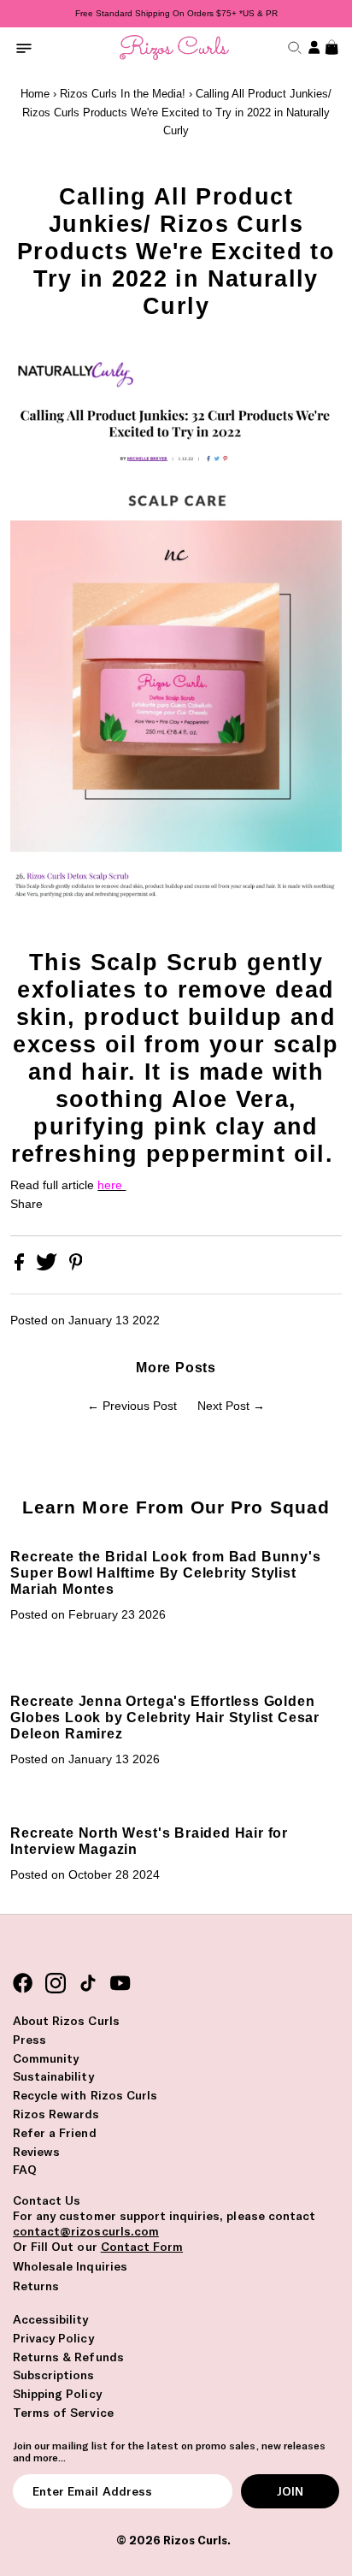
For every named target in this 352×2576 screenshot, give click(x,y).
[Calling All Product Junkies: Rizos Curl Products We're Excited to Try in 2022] (176, 940)
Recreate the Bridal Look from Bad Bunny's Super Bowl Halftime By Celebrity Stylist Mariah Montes (165, 1572)
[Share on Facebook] (21, 1267)
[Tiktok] (88, 1984)
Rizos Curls (195, 2540)
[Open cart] (330, 47)
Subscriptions (54, 2375)
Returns (36, 2286)
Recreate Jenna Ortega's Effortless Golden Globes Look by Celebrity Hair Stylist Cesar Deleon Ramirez (165, 1717)
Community (46, 2058)
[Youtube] (120, 1984)
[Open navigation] (24, 47)
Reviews (36, 2152)
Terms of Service (63, 2413)
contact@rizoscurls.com (86, 2231)
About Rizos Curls (66, 2021)
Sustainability (53, 2076)
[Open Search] (293, 47)
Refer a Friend (55, 2133)
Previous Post (140, 1406)
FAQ (25, 2170)
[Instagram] (56, 1984)
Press (29, 2040)
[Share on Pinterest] (76, 1267)
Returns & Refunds (68, 2357)
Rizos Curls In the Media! (123, 94)
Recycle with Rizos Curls (85, 2095)
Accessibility (51, 2319)
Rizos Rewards (56, 2114)
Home (35, 94)
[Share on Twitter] (48, 1267)
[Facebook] (23, 1984)
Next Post (223, 1406)
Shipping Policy (57, 2394)
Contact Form (142, 2247)
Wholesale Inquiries (70, 2266)
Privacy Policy (53, 2338)
